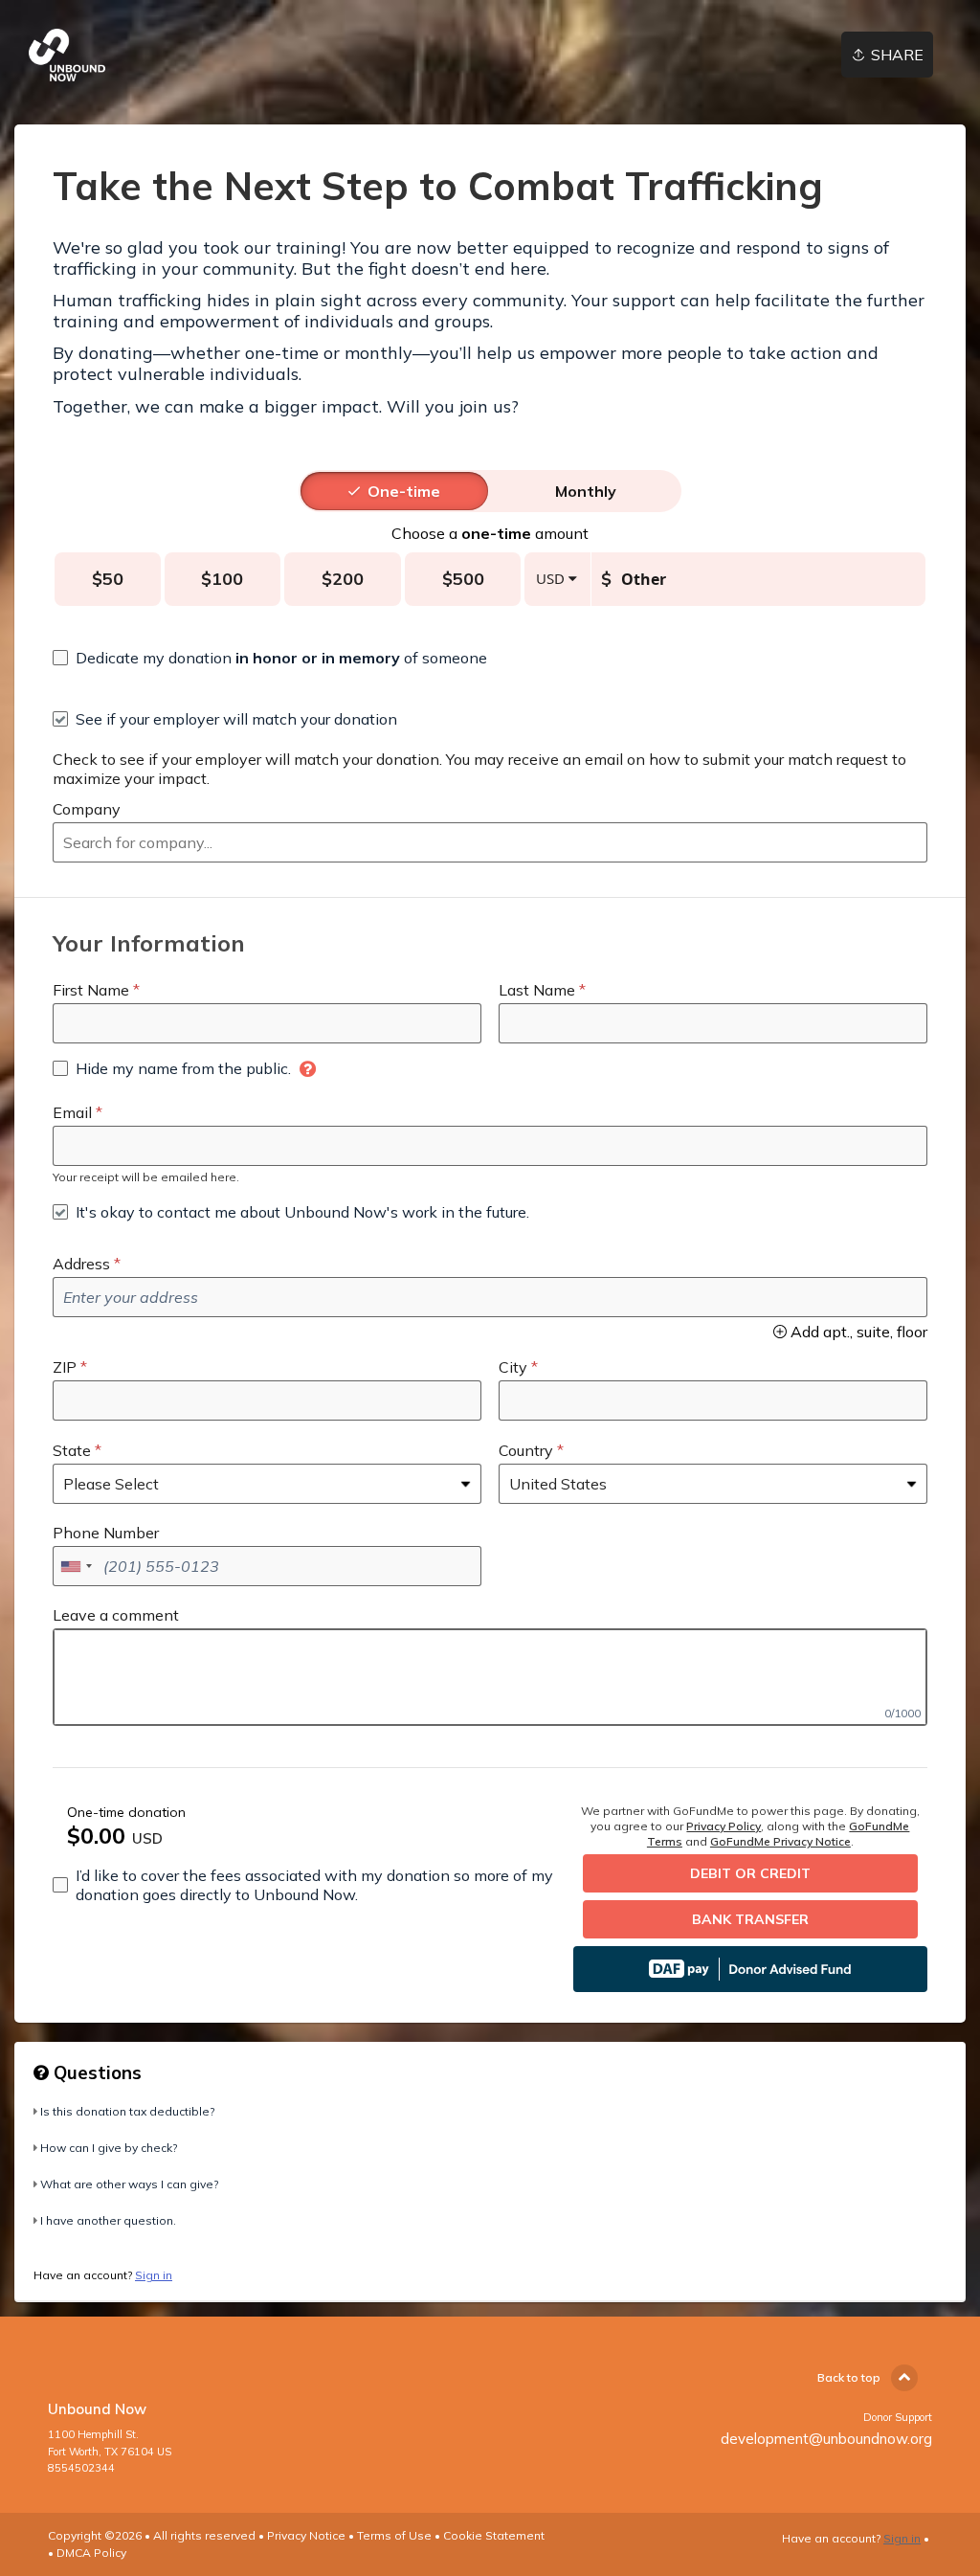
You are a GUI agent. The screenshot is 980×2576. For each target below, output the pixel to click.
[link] (67, 55)
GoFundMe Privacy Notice (780, 1841)
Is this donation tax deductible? (127, 2111)
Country (526, 1450)
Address (81, 1264)
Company (87, 809)
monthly (586, 491)
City (513, 1367)
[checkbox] (270, 658)
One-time (404, 491)
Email (72, 1112)
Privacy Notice (306, 2535)
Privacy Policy (724, 1826)
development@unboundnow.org (826, 2439)
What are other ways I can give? (129, 2184)
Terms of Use (394, 2535)
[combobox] (490, 842)
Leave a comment (116, 1615)
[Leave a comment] (490, 1677)
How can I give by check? (109, 2148)
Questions (95, 2072)
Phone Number (106, 1533)
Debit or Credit (750, 1873)
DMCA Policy (91, 2553)
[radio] (404, 491)
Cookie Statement (494, 2535)
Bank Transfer (750, 1919)
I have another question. (108, 2220)
